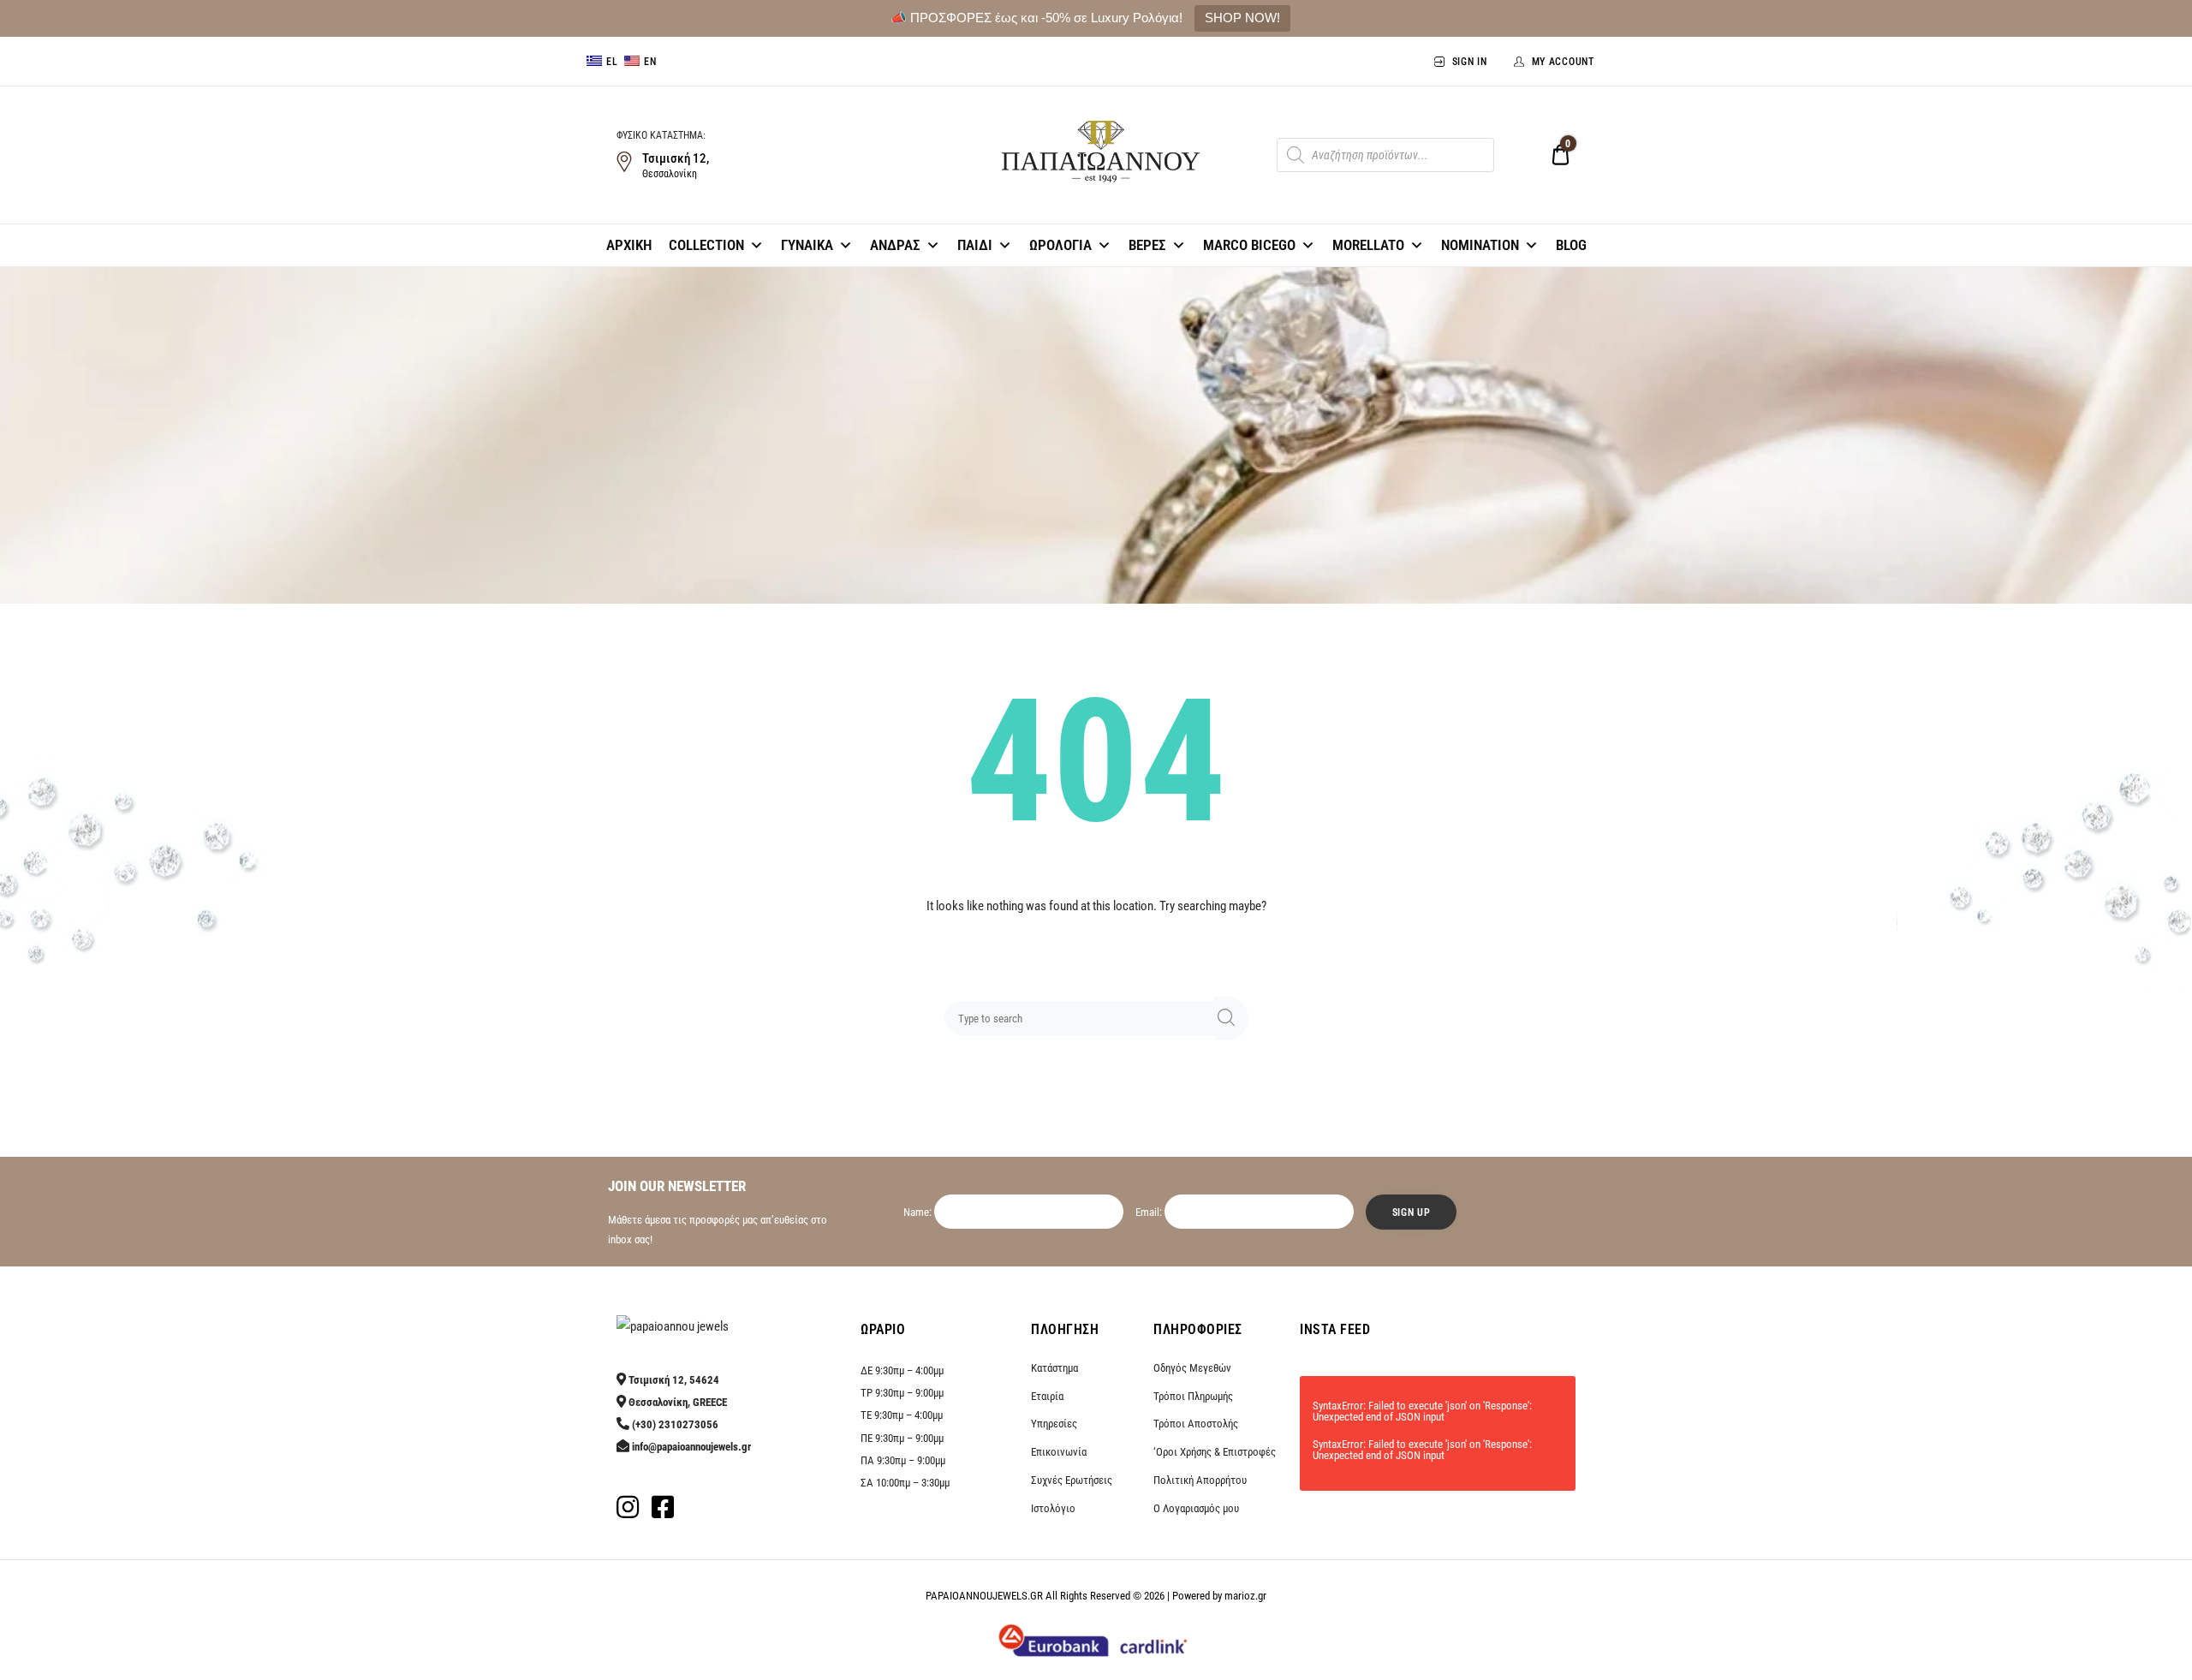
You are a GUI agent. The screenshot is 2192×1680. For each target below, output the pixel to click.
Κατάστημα (1054, 1368)
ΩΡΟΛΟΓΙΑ (1060, 245)
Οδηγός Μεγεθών (1192, 1368)
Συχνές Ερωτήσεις (1072, 1480)
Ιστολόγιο (1053, 1508)
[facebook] (663, 1512)
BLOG (1571, 245)
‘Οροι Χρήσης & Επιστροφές (1215, 1452)
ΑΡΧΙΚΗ (629, 245)
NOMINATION (1480, 245)
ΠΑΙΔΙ (975, 245)
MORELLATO (1368, 245)
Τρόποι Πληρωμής (1193, 1396)
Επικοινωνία (1059, 1452)
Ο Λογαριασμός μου (1196, 1508)
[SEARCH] (1231, 1019)
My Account (1563, 62)
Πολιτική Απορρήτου (1200, 1480)
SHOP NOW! (1242, 18)
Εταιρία (1047, 1396)
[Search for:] (1083, 1018)
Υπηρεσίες (1054, 1424)
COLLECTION (706, 245)
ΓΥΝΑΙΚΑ (807, 245)
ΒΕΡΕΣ (1147, 245)
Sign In (1470, 62)
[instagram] (628, 1512)
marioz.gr (1245, 1596)
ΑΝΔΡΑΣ (895, 245)
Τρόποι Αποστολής (1196, 1424)
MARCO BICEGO (1249, 245)
